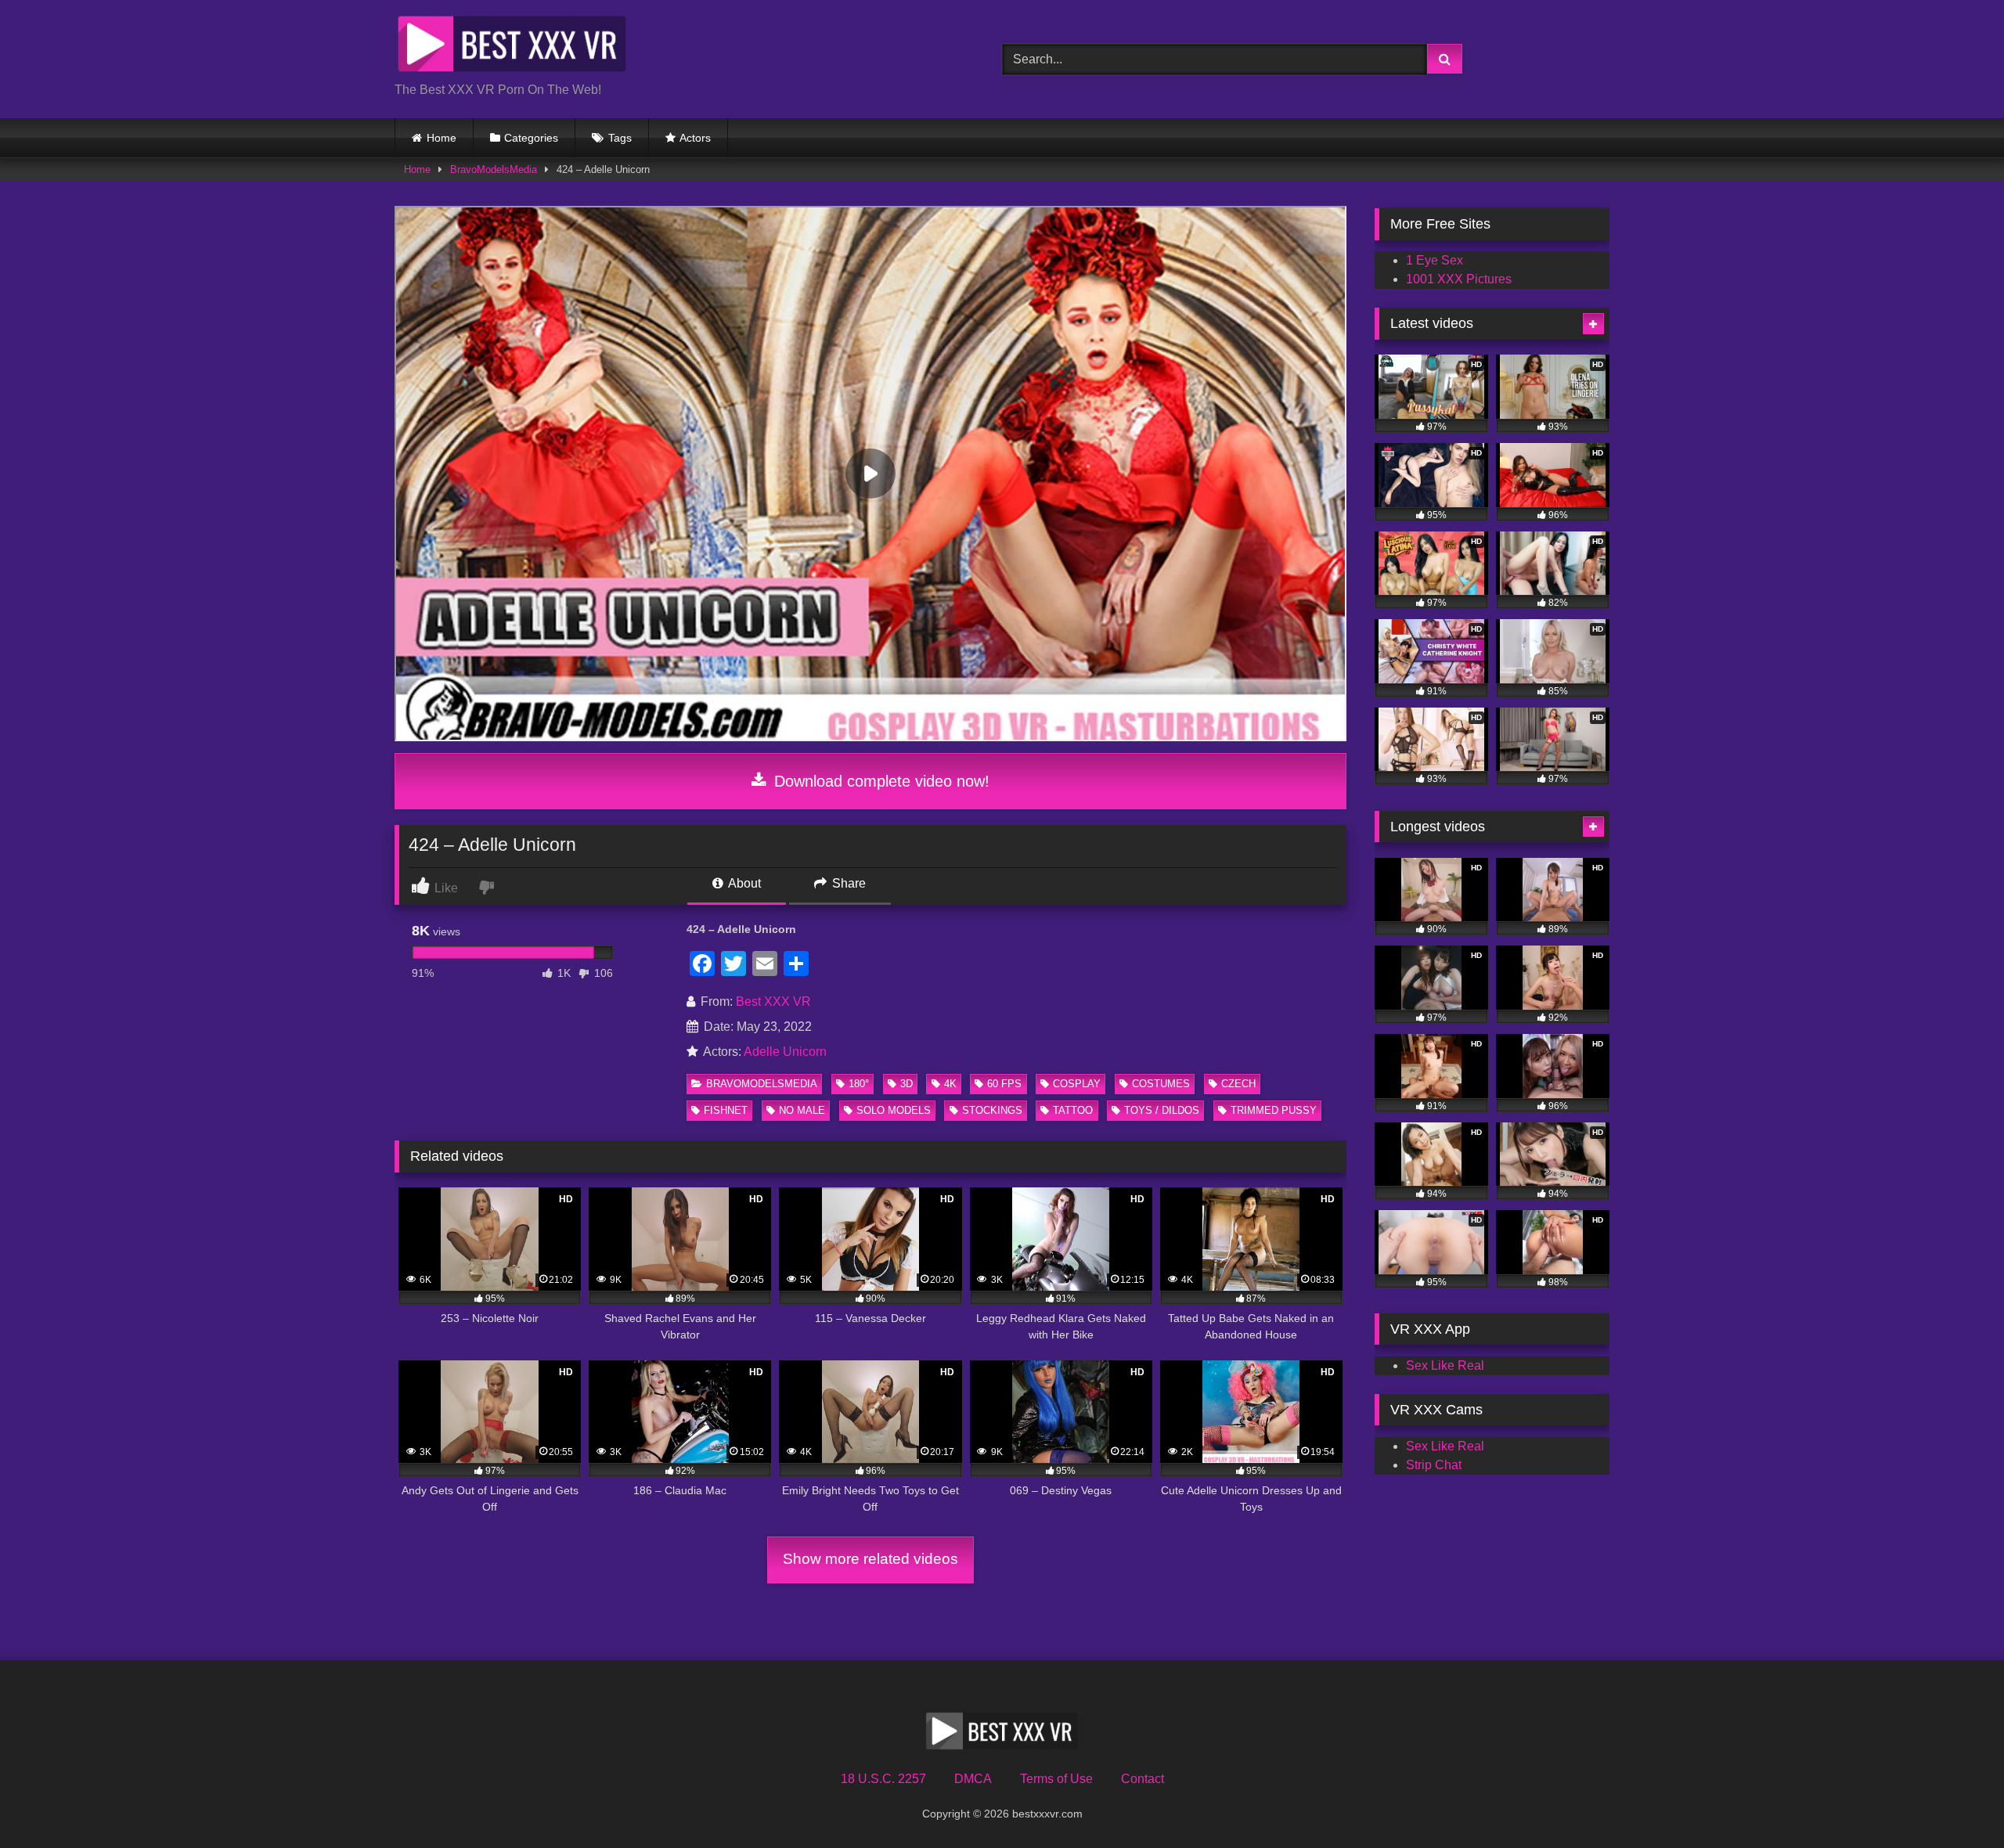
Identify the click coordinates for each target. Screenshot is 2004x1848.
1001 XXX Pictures (1459, 279)
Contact (1143, 1779)
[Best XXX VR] (512, 47)
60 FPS (1004, 1084)
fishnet (726, 1110)
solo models (894, 1110)
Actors (695, 138)
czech (1238, 1084)
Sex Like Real (1445, 1365)
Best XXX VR (773, 1001)
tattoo (1073, 1110)
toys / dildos (1162, 1110)
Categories (531, 138)
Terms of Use (1056, 1779)
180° (859, 1084)
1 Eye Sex (1435, 260)
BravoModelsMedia (494, 169)
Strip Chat (1434, 1465)
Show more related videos (870, 1559)
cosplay (1077, 1084)
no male (802, 1110)
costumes (1161, 1084)
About (743, 883)
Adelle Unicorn (785, 1052)
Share (847, 883)
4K (950, 1084)
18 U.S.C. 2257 (883, 1779)
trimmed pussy (1274, 1110)
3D (906, 1084)
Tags (620, 138)
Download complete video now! (879, 781)
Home (442, 138)
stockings (992, 1110)
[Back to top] (1955, 1801)
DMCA (973, 1779)
